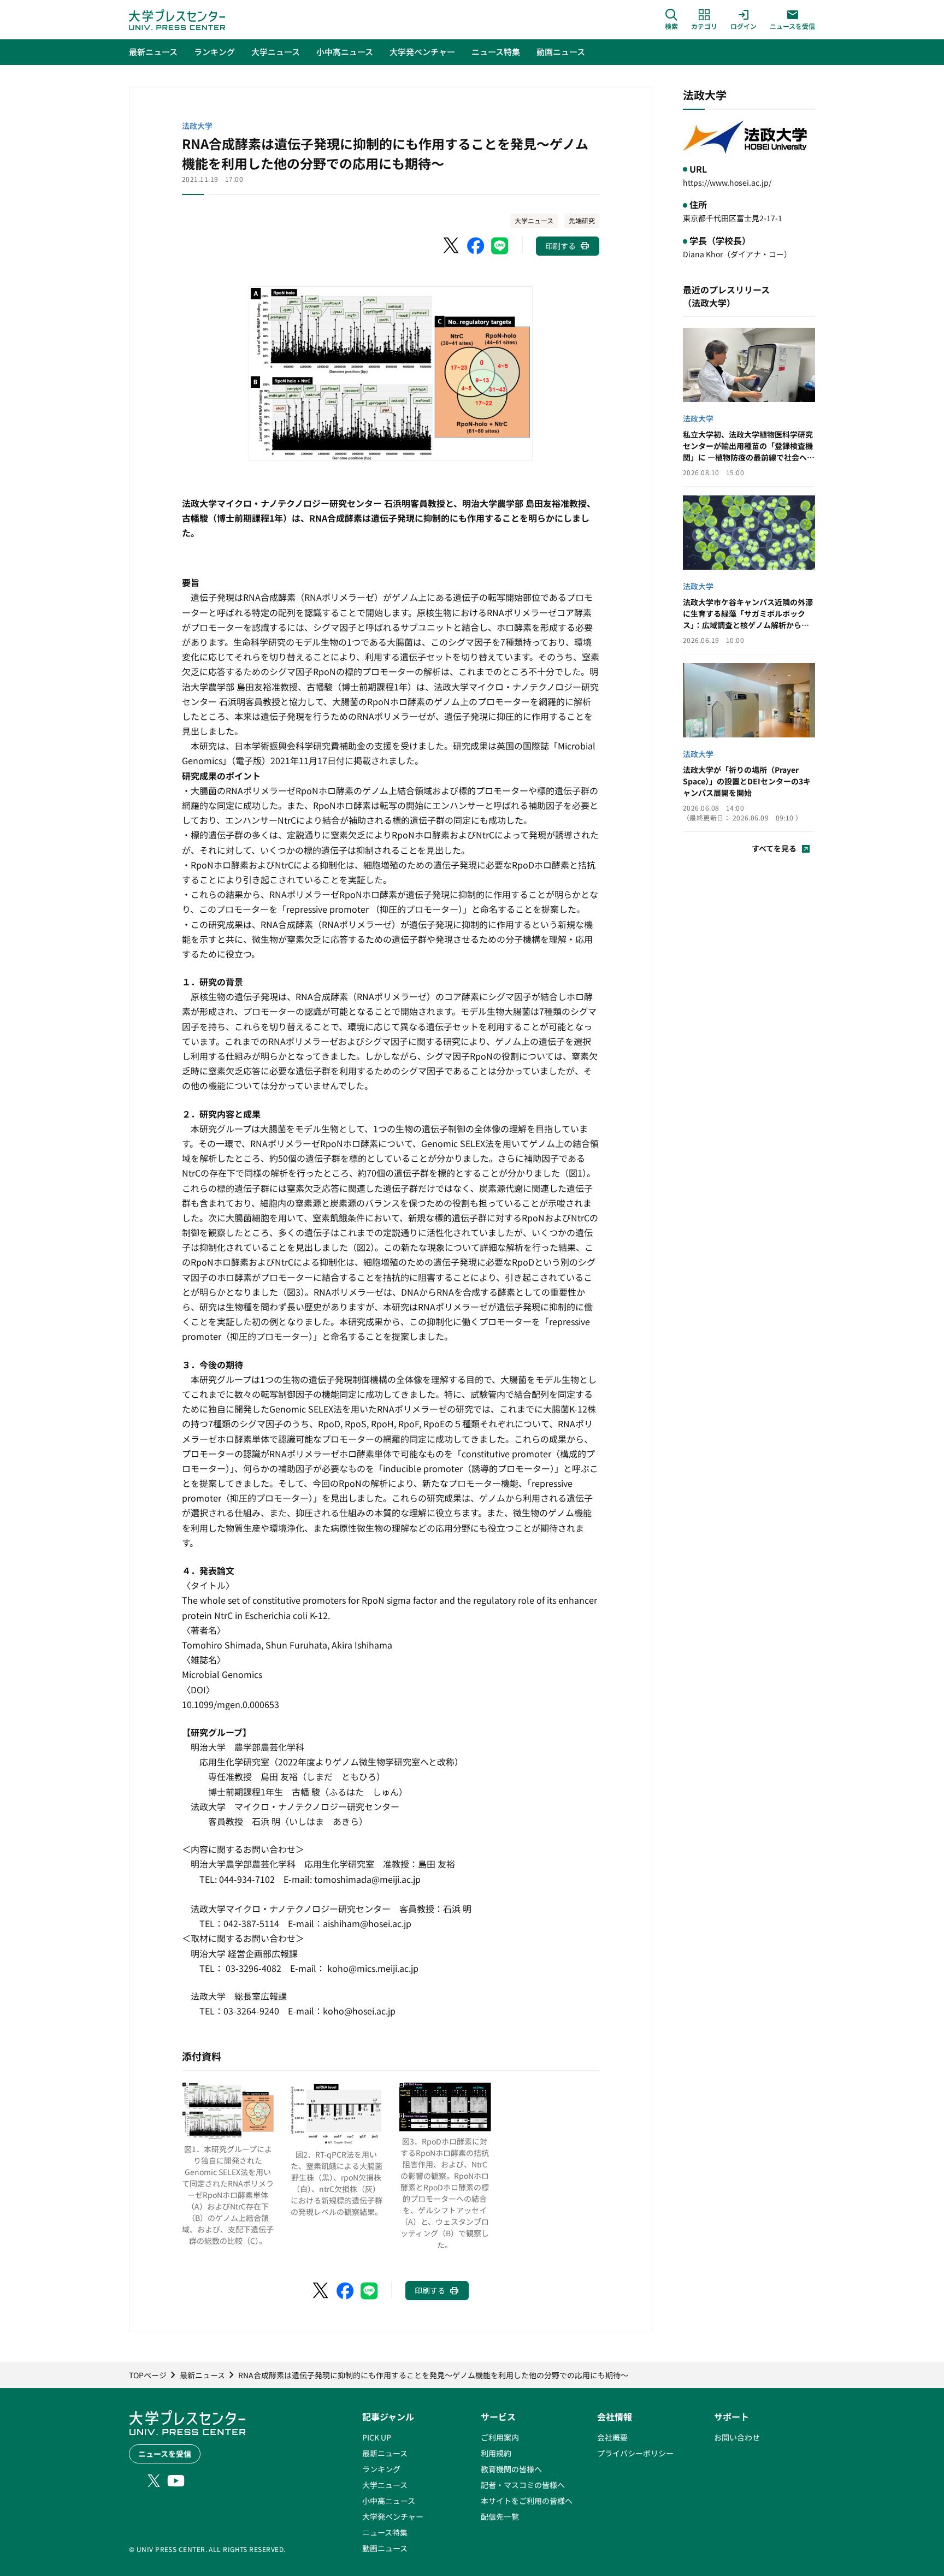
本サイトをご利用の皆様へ (527, 2501)
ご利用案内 (500, 2437)
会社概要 (612, 2437)
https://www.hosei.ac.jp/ (727, 182)
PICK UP (377, 2437)
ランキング (381, 2469)
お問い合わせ (737, 2437)
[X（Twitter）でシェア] (452, 246)
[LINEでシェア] (500, 246)
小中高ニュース (389, 2501)
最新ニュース (385, 2453)
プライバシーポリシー (635, 2453)
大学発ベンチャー (393, 2516)
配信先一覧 (500, 2516)
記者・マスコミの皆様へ (523, 2485)
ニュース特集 (385, 2532)
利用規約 (496, 2453)
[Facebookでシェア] (476, 246)
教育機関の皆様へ (511, 2469)
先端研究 (582, 220)
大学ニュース (534, 220)
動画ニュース (385, 2548)
